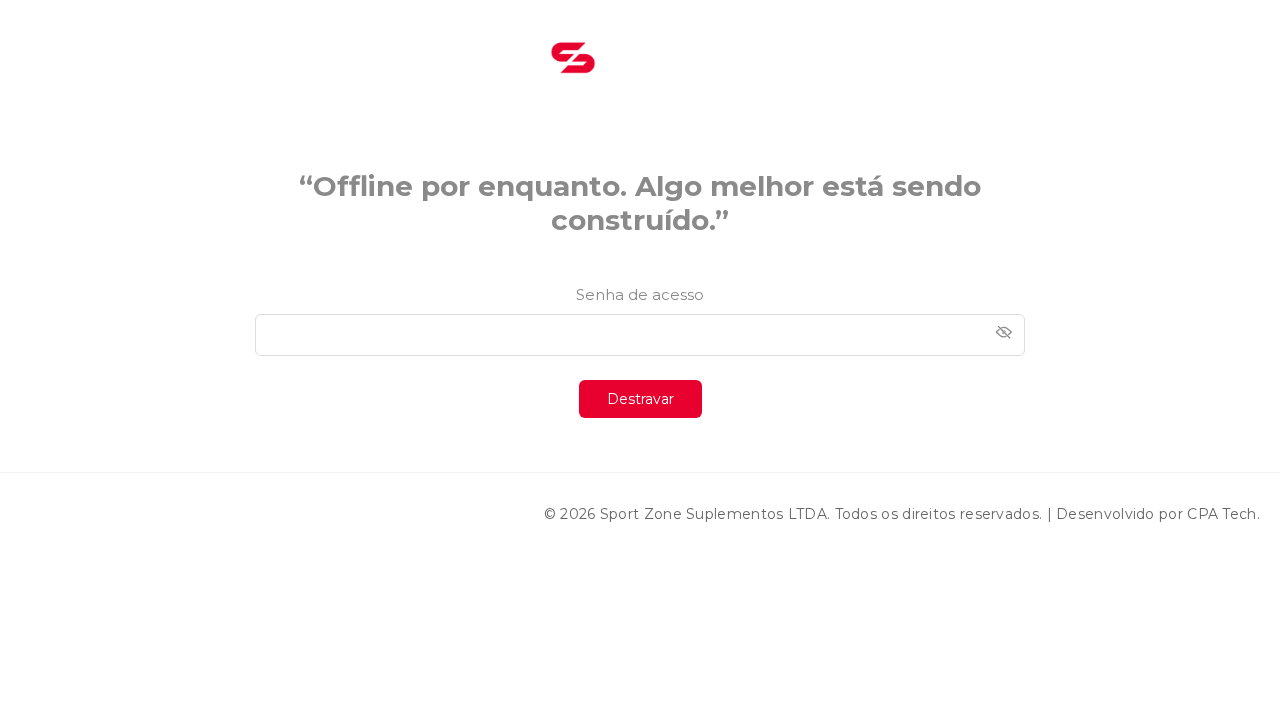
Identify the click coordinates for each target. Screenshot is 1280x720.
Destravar (640, 399)
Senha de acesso (640, 294)
